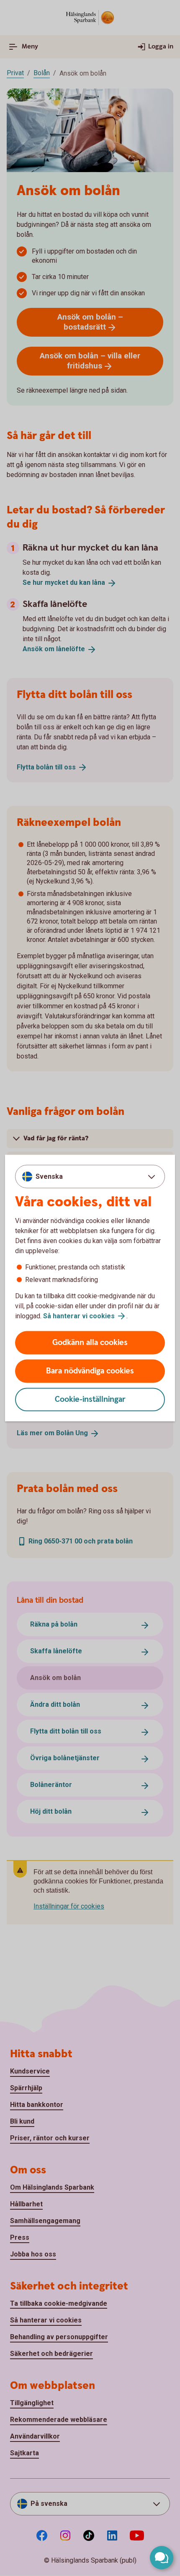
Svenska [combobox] (49, 1176)
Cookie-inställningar (90, 1400)
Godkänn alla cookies (90, 1343)
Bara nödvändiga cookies (90, 1371)
